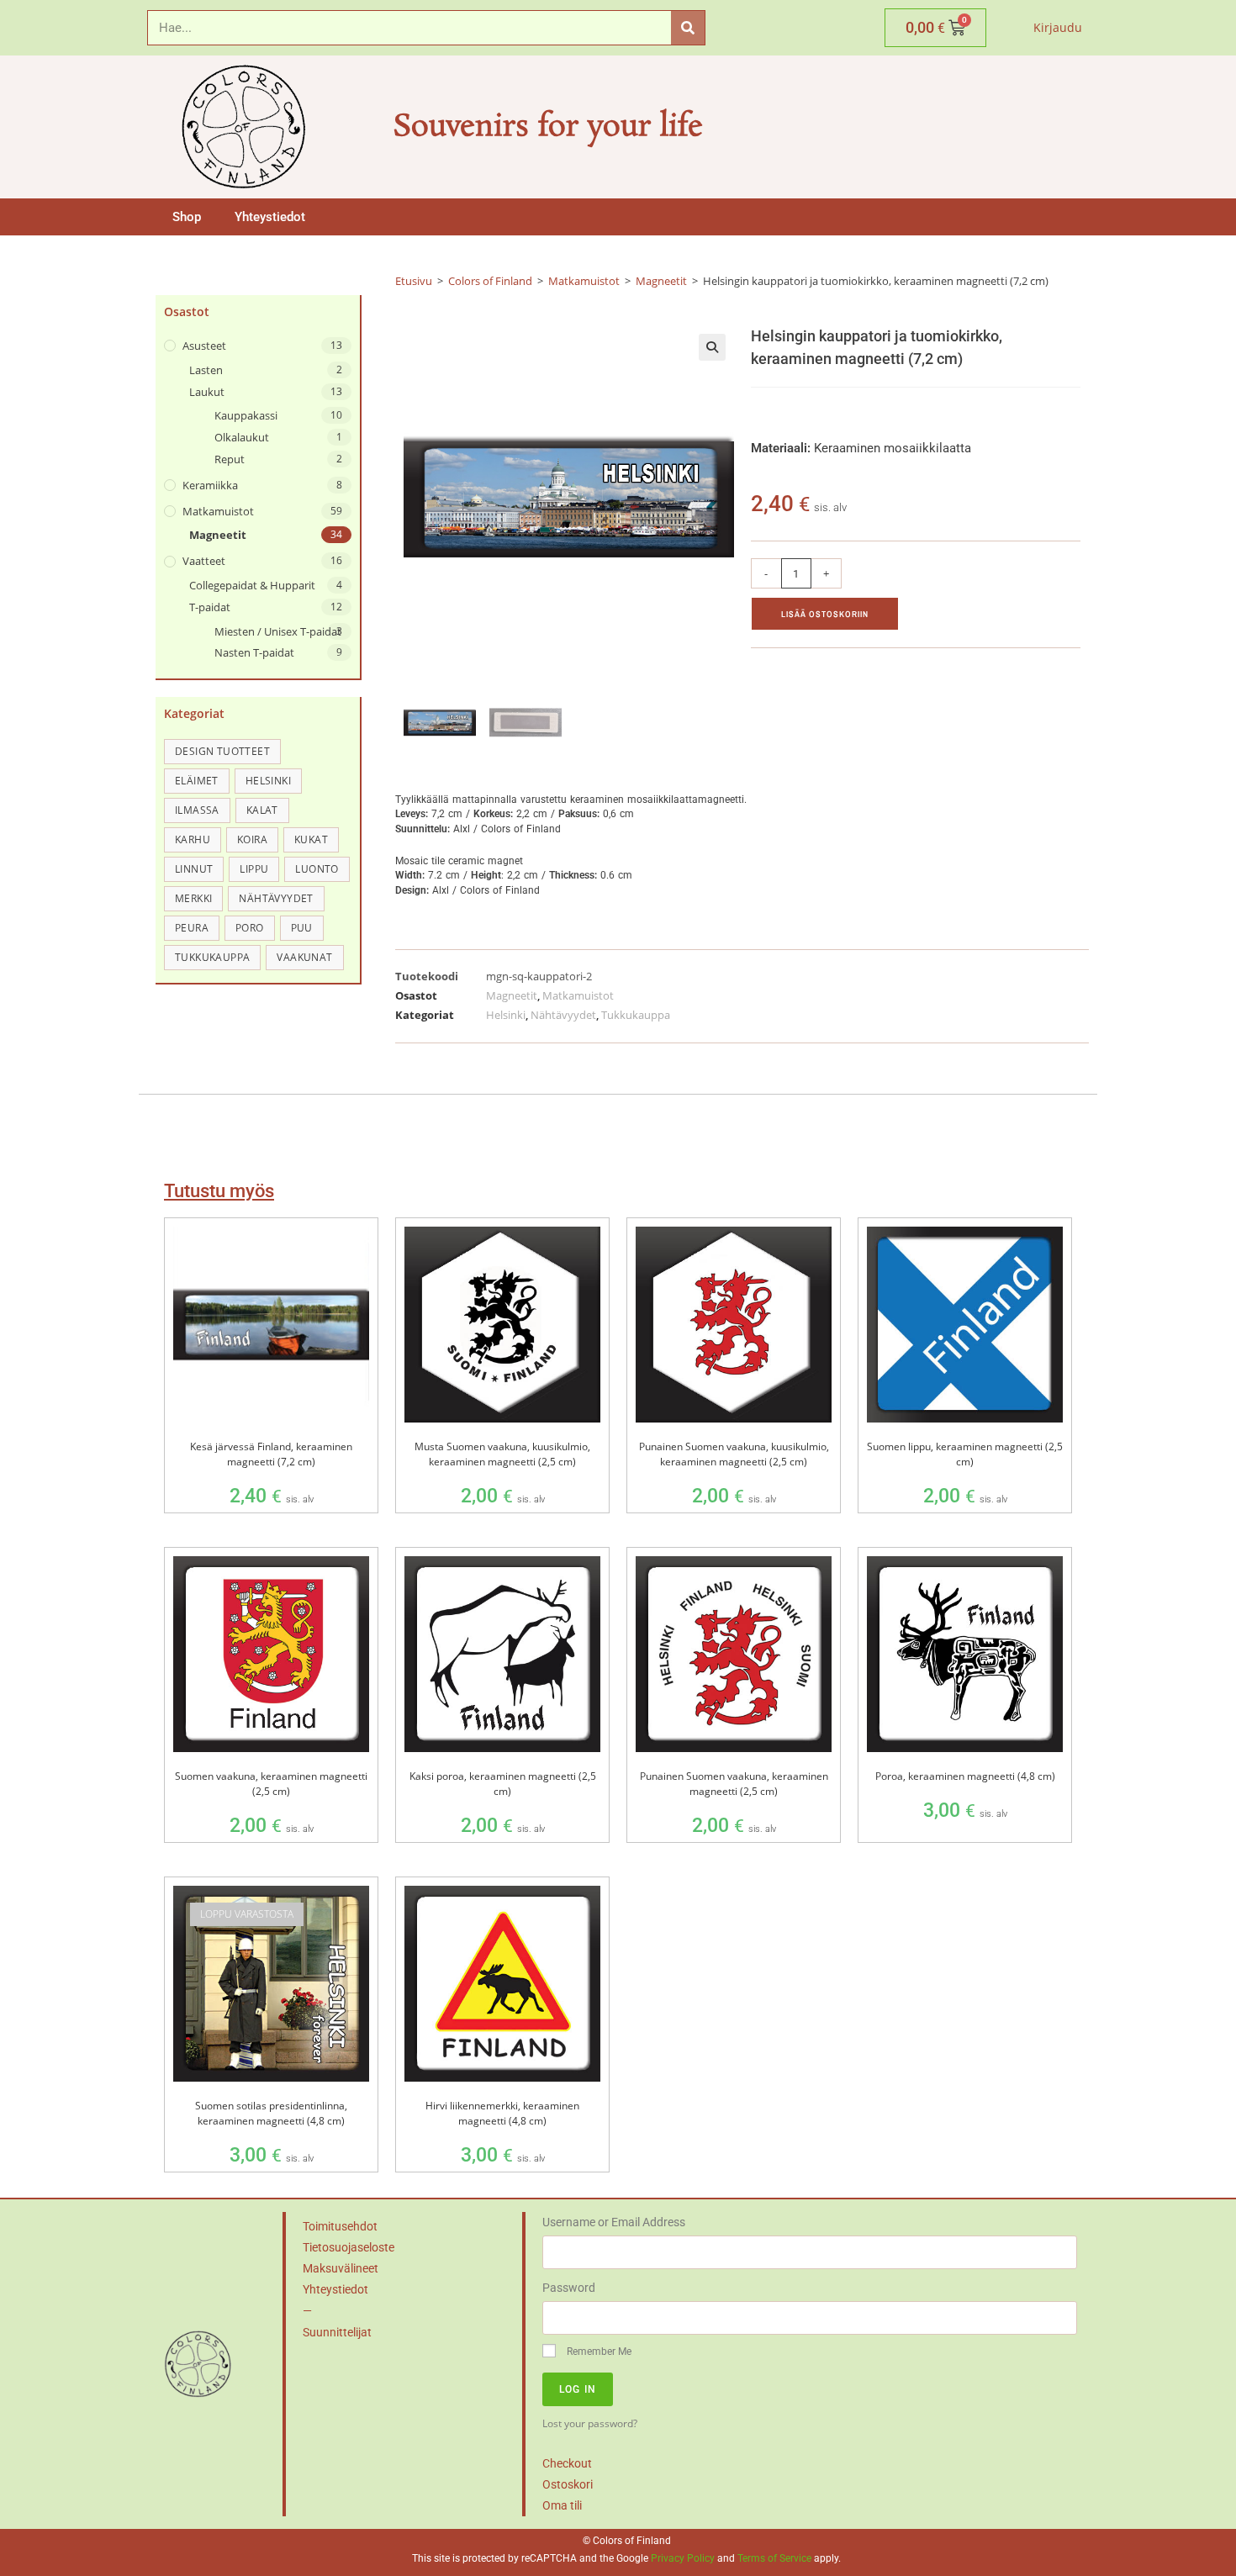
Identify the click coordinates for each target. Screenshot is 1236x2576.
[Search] (688, 28)
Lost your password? (590, 2423)
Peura (192, 928)
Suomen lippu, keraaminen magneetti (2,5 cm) (965, 1454)
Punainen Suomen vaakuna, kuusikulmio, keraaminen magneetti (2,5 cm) (734, 1454)
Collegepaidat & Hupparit (252, 585)
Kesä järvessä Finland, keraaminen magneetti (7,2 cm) (271, 1454)
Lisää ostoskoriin (825, 614)
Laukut (207, 392)
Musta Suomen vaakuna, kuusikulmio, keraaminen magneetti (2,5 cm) (502, 1454)
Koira (252, 839)
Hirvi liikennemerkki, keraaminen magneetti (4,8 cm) (502, 2113)
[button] (712, 347)
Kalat (262, 810)
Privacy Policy (683, 2558)
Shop (187, 217)
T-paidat (210, 607)
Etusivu (414, 281)
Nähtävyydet (276, 898)
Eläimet (197, 781)
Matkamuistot (218, 511)
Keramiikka (210, 485)
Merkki (193, 898)
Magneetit (218, 535)
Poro (250, 928)
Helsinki (268, 781)
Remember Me (598, 2352)
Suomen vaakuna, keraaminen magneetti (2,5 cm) (271, 1784)
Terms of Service (774, 2558)
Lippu (254, 869)
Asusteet (204, 346)
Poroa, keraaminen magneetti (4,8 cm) (965, 1776)
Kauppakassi (246, 415)
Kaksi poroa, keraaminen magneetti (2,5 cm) (503, 1784)
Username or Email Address (614, 2222)
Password (569, 2288)
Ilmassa (197, 810)
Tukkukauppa (212, 957)
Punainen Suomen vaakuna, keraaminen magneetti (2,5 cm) (734, 1784)
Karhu (193, 839)
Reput (230, 459)
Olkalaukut (242, 437)
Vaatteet (204, 561)
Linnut (194, 869)
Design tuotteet (222, 751)
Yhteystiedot (270, 217)
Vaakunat (304, 957)
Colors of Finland (490, 281)
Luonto (317, 869)
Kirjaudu (1058, 27)
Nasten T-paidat (254, 652)
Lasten (206, 370)
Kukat (311, 839)
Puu (302, 928)
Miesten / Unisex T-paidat (278, 631)
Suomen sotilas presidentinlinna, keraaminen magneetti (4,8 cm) (271, 2113)
